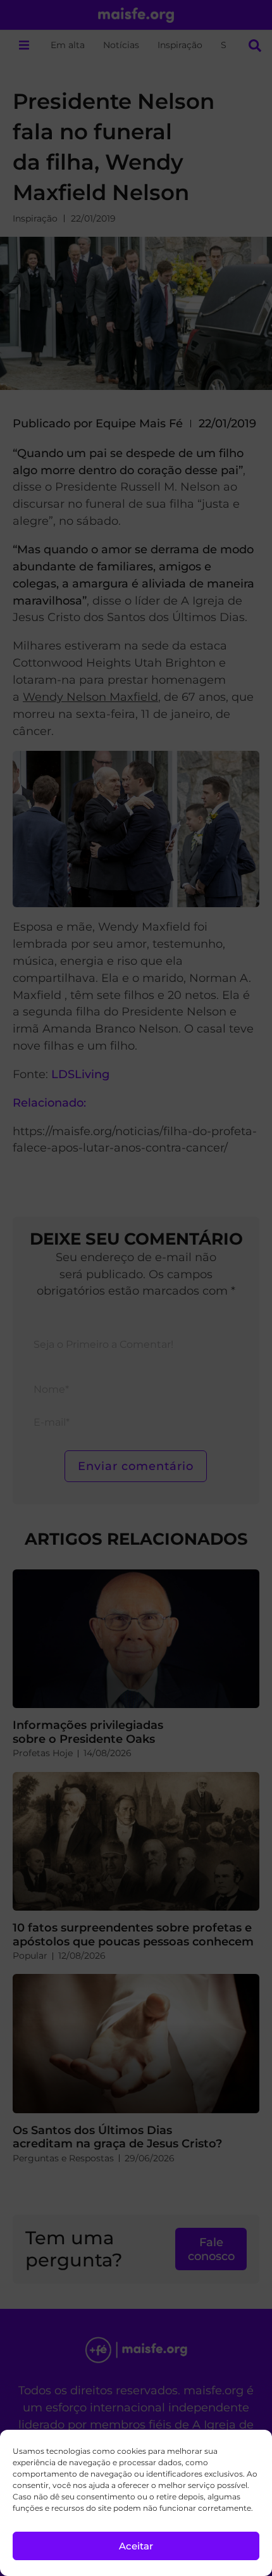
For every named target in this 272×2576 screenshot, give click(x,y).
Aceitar (136, 2546)
